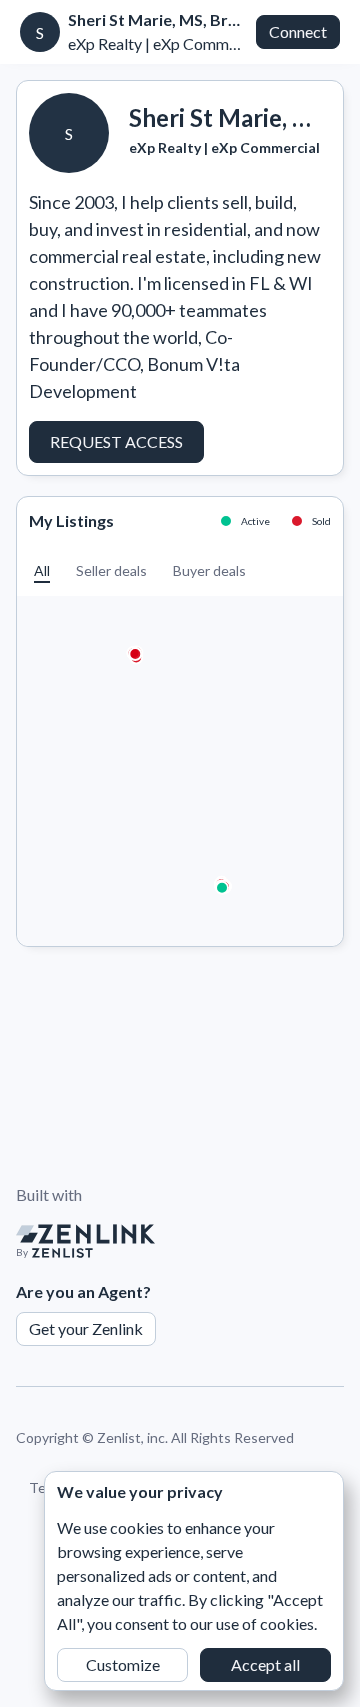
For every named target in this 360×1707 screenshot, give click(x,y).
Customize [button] (123, 1664)
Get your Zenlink (86, 1328)
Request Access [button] (116, 441)
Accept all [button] (265, 1664)
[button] (42, 570)
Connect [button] (298, 31)
